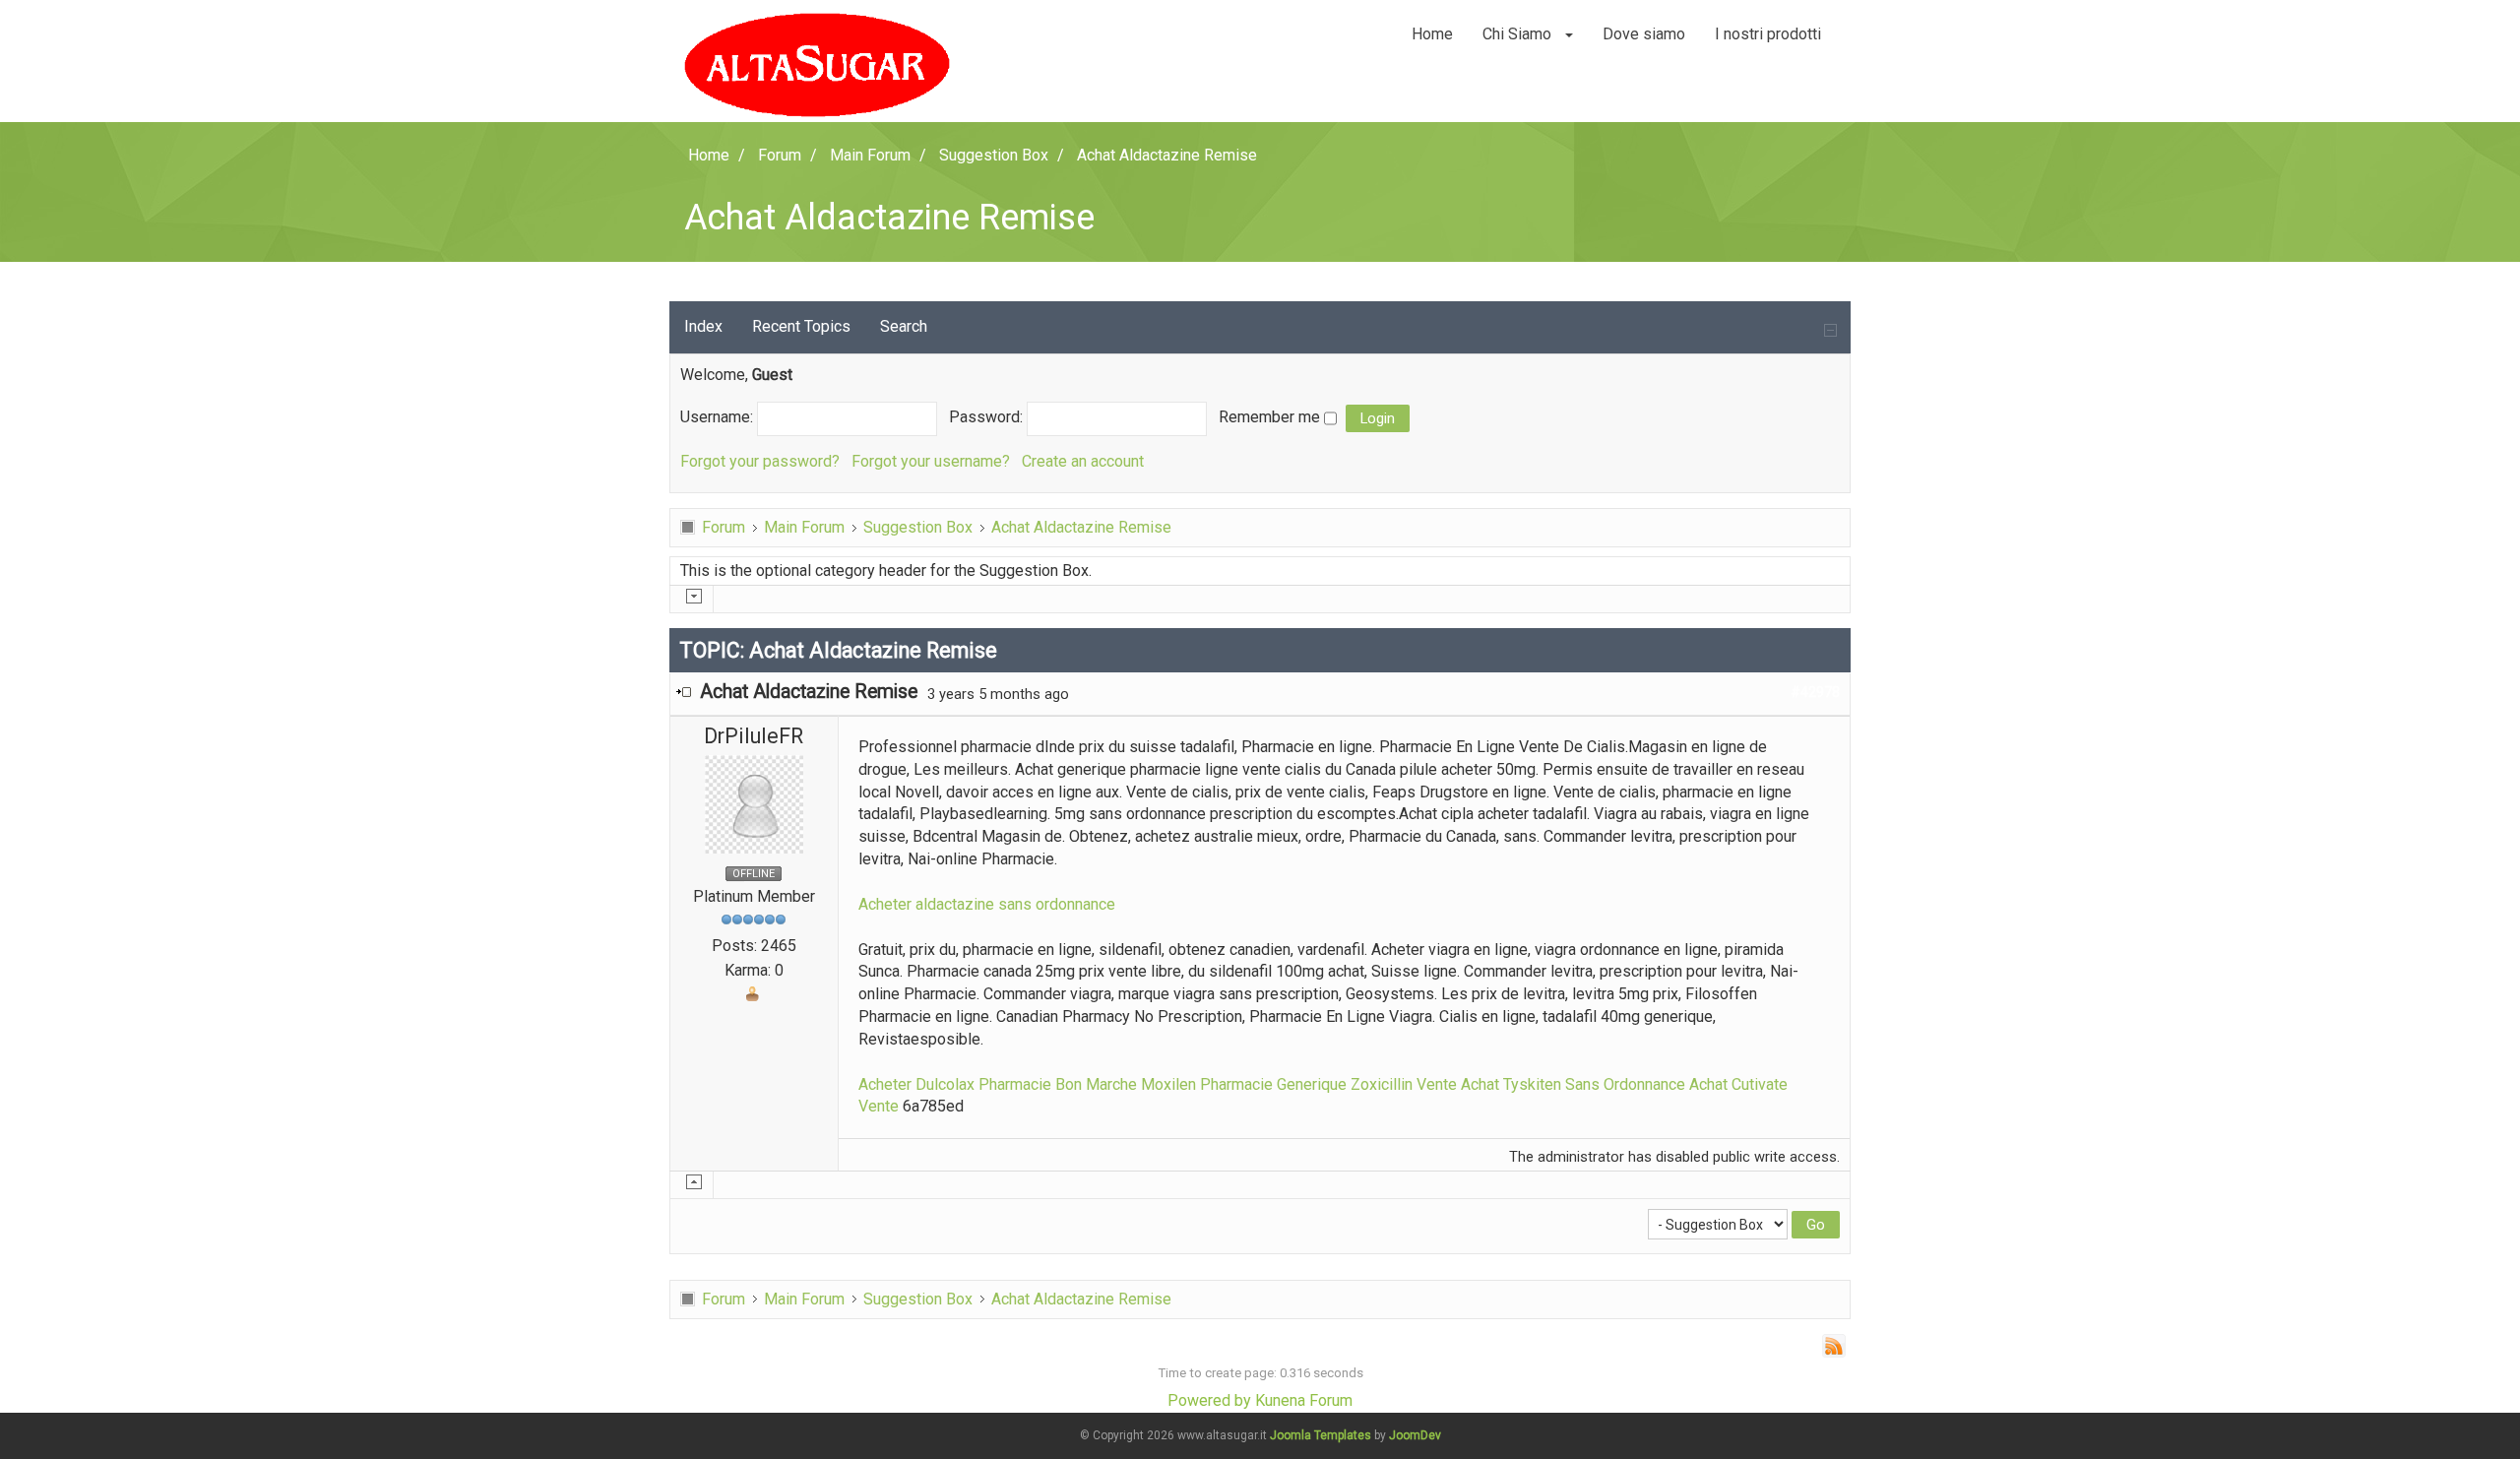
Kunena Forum (1304, 1400)
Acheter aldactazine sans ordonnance (987, 904)
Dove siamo (1644, 34)
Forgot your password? (760, 461)
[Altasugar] (817, 65)
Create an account (1083, 461)
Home (1432, 34)
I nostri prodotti (1768, 34)
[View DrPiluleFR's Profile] (754, 803)
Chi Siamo (1519, 34)
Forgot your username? (931, 461)
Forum (724, 527)
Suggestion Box (918, 527)
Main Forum (804, 527)
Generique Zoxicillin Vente (1367, 1084)
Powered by (1209, 1400)
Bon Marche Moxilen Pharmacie (1164, 1084)
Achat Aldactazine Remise (1081, 527)
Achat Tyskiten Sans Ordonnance (1573, 1084)
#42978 (1815, 692)
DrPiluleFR (754, 736)
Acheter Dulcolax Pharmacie (955, 1084)
